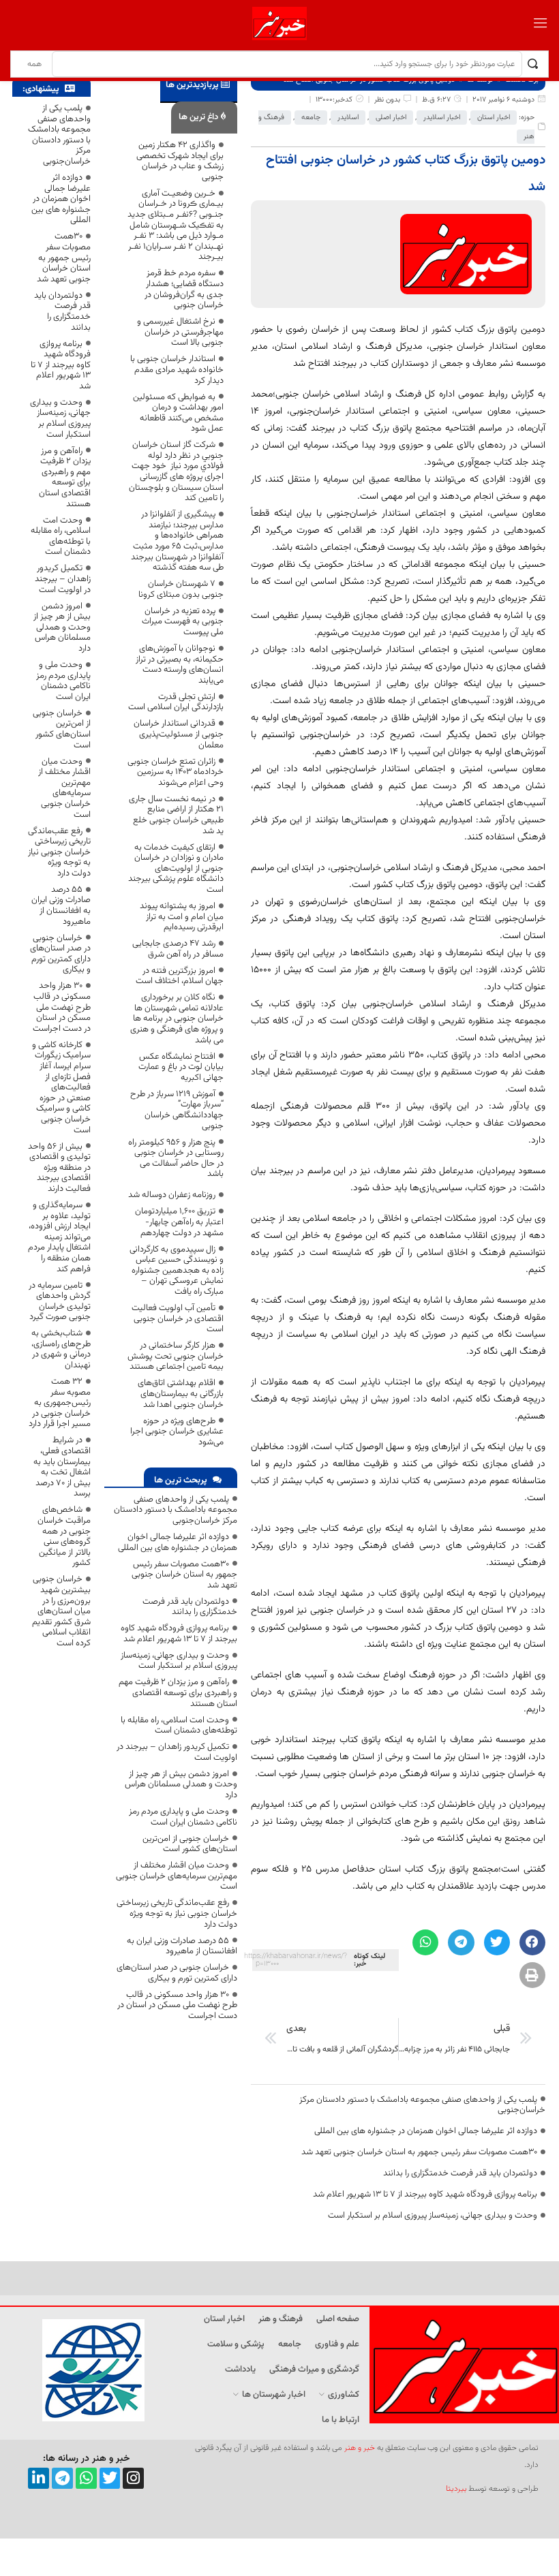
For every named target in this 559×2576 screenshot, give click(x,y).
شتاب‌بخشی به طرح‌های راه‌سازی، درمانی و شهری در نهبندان (61, 1349)
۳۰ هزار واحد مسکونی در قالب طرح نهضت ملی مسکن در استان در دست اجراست (177, 2005)
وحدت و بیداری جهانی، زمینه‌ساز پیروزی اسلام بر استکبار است (433, 2216)
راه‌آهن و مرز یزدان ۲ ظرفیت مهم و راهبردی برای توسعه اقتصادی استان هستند (178, 1693)
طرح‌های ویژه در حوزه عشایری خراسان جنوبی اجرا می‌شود (177, 1432)
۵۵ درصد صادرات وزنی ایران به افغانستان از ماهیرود (182, 1946)
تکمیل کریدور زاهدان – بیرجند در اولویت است (177, 1752)
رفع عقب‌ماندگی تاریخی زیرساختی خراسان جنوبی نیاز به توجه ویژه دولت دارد (177, 1913)
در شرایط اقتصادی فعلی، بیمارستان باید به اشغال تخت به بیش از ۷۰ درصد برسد (62, 1467)
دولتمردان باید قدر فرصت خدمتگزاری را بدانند (460, 2173)
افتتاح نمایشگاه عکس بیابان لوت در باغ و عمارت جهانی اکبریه (181, 1067)
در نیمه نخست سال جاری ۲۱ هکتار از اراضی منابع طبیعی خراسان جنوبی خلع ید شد (176, 815)
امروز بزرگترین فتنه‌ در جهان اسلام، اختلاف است (180, 976)
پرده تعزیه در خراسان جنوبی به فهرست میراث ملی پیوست (183, 622)
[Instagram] (133, 2478)
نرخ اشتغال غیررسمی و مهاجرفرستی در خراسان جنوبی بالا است (180, 332)
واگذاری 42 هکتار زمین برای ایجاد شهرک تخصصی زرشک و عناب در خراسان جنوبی (180, 161)
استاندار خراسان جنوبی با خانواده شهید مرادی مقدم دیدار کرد (177, 370)
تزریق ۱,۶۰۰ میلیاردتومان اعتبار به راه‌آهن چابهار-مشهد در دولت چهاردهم (179, 1222)
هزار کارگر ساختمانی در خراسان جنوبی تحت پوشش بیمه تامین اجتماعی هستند (176, 1356)
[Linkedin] (39, 2478)
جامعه (311, 118)
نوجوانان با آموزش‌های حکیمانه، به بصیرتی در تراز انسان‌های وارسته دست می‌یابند (180, 665)
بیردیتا (456, 2489)
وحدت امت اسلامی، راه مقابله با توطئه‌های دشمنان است (179, 1726)
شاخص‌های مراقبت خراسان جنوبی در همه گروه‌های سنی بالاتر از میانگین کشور (64, 1536)
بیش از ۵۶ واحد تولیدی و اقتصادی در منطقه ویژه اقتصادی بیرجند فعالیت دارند (59, 1168)
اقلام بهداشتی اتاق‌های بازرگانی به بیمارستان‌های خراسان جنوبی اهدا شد (181, 1394)
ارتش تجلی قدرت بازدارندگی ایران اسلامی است (176, 702)
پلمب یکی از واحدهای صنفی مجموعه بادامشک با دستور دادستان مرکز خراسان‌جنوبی (422, 2105)
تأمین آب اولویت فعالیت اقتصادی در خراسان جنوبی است (178, 1319)
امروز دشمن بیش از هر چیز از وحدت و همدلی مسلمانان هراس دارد (181, 1785)
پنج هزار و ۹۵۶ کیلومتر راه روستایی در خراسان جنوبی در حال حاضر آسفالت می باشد (176, 1159)
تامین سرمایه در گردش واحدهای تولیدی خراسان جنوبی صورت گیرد (60, 1302)
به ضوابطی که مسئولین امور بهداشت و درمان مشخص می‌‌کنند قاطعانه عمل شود (178, 413)
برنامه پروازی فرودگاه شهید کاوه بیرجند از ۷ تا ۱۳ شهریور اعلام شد (425, 2194)
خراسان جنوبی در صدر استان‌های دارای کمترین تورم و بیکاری (177, 1973)
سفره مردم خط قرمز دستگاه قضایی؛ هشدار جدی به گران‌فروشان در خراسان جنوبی (184, 289)
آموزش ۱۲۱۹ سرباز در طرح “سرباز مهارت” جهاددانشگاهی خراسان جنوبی (177, 1110)
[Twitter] (110, 2478)
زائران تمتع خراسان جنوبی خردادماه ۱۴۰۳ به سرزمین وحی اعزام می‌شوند (176, 772)
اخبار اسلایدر (442, 118)
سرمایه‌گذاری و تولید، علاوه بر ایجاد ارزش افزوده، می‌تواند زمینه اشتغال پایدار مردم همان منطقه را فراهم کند (59, 1237)
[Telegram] (62, 2478)
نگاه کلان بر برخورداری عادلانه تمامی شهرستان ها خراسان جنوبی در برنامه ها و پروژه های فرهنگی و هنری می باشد (177, 1019)
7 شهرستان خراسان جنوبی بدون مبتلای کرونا (181, 589)
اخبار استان (494, 118)
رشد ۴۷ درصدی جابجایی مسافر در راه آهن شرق (178, 949)
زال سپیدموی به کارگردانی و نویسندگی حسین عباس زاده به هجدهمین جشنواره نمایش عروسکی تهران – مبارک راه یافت (177, 1271)
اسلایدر (348, 118)
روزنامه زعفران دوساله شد (172, 1195)
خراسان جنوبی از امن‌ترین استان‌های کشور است (190, 1844)
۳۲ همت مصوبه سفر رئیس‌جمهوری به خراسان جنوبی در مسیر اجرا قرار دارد (60, 1403)
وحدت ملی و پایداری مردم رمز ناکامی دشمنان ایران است (183, 1817)
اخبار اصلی (391, 118)
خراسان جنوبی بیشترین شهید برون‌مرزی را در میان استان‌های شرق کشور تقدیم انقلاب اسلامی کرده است (61, 1611)
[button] (532, 1942)
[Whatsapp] (86, 2478)
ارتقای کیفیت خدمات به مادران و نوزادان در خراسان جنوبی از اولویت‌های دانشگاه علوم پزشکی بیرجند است (176, 869)
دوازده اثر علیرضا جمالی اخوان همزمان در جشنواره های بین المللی (426, 2131)
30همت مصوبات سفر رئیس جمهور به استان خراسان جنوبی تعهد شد (419, 2152)
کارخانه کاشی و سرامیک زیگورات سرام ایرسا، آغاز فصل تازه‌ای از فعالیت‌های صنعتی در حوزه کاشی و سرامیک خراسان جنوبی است (61, 1088)
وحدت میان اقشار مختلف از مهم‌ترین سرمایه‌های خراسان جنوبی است (177, 1876)
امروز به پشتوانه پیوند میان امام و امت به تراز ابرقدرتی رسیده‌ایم (182, 917)
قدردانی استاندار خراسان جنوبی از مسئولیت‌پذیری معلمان (179, 734)
